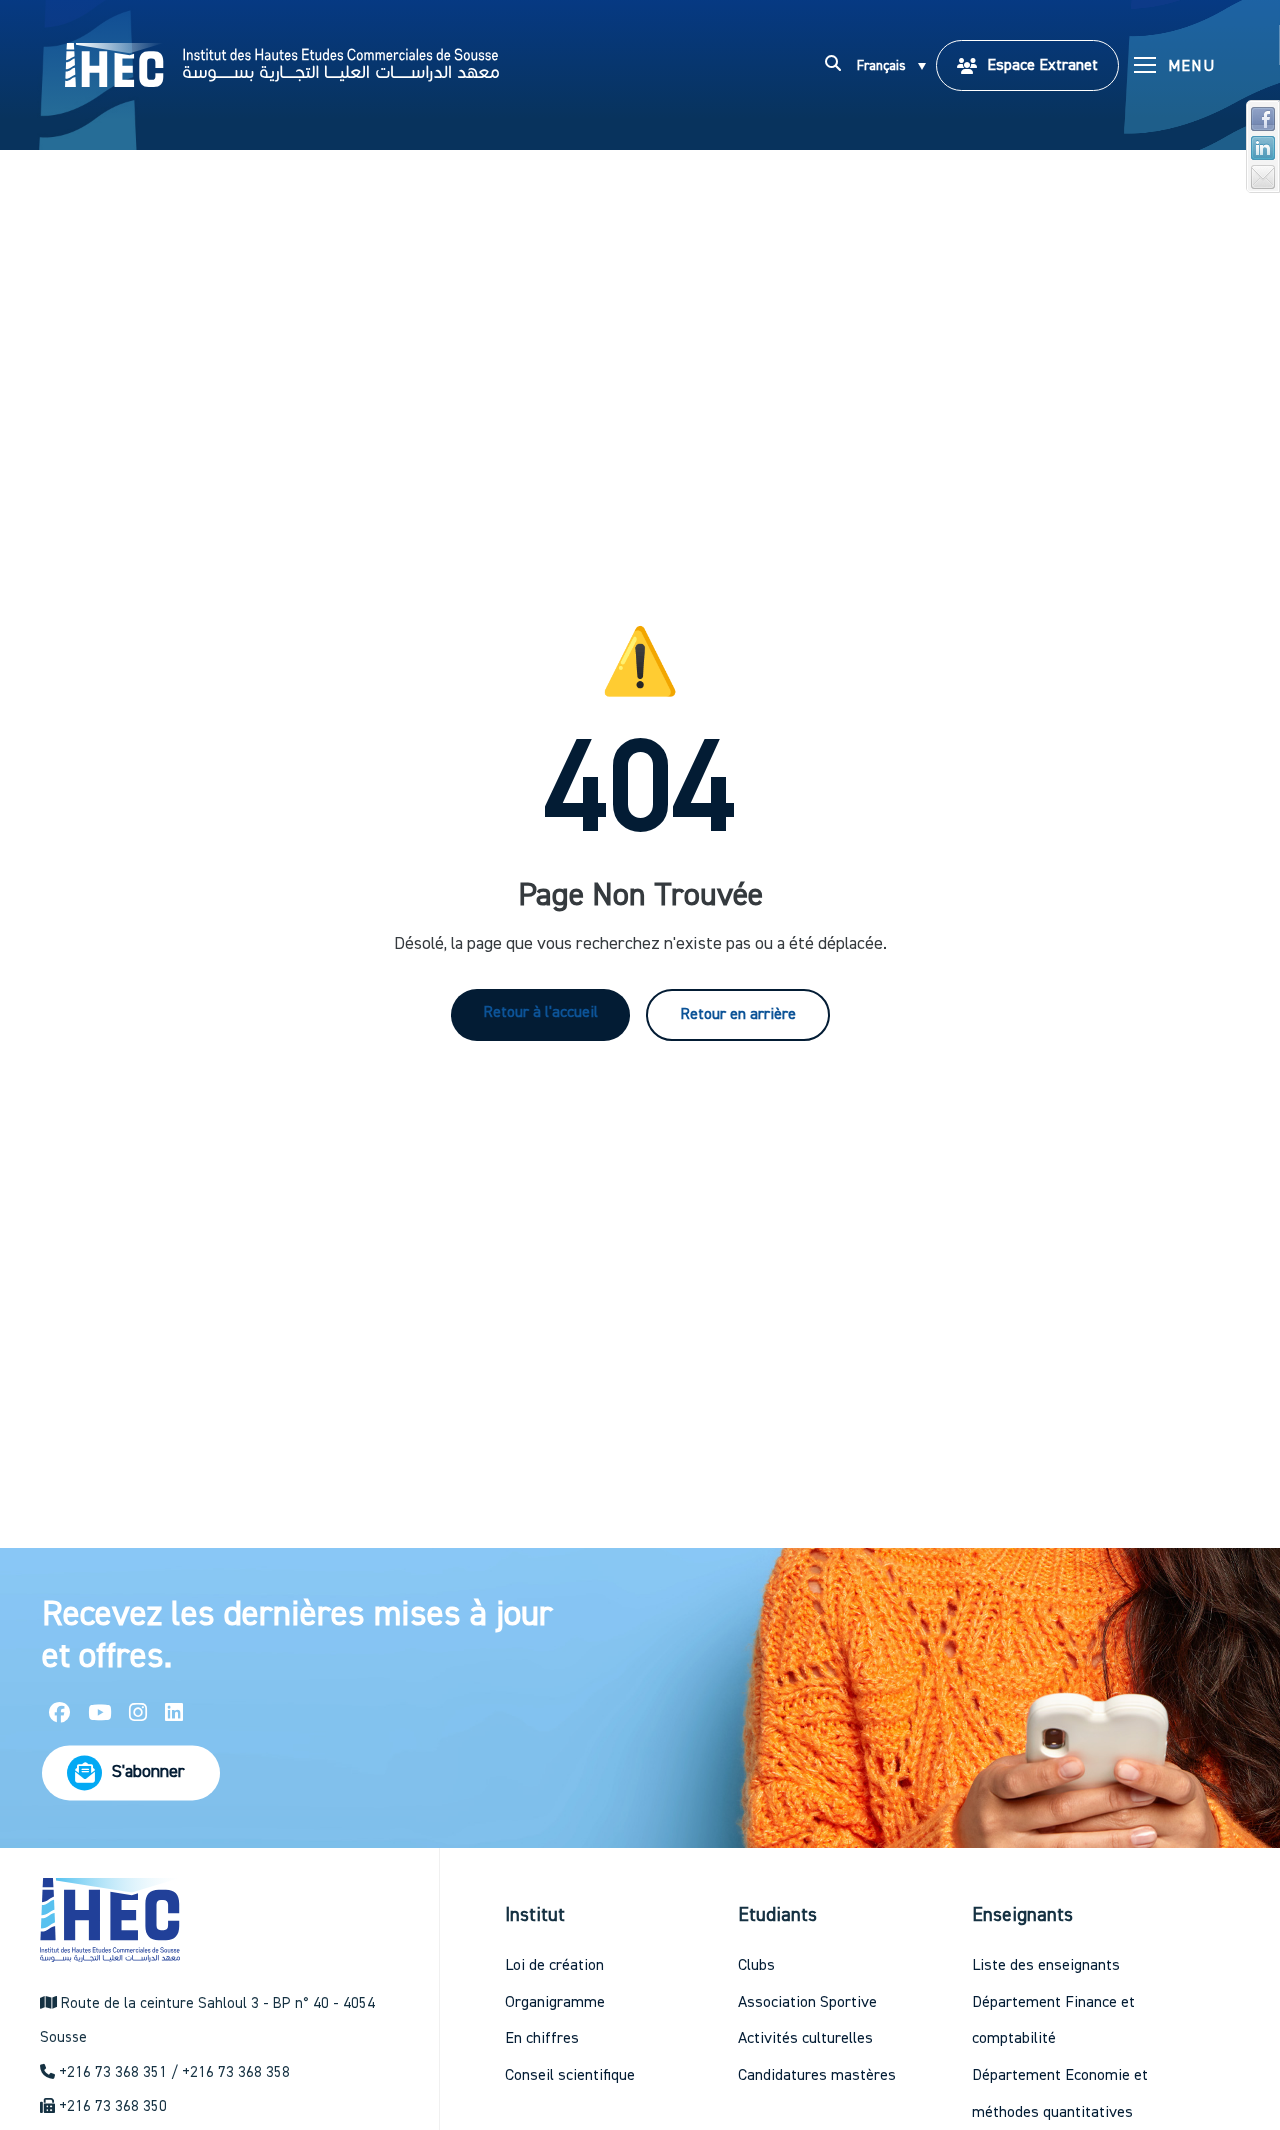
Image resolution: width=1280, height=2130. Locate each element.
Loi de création (554, 1966)
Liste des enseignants (1046, 1966)
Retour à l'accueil (540, 1013)
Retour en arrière (738, 1015)
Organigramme (555, 2003)
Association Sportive (807, 2003)
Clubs (756, 1966)
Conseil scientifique (570, 2076)
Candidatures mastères (817, 2076)
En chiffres (542, 2039)
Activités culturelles (805, 2039)
